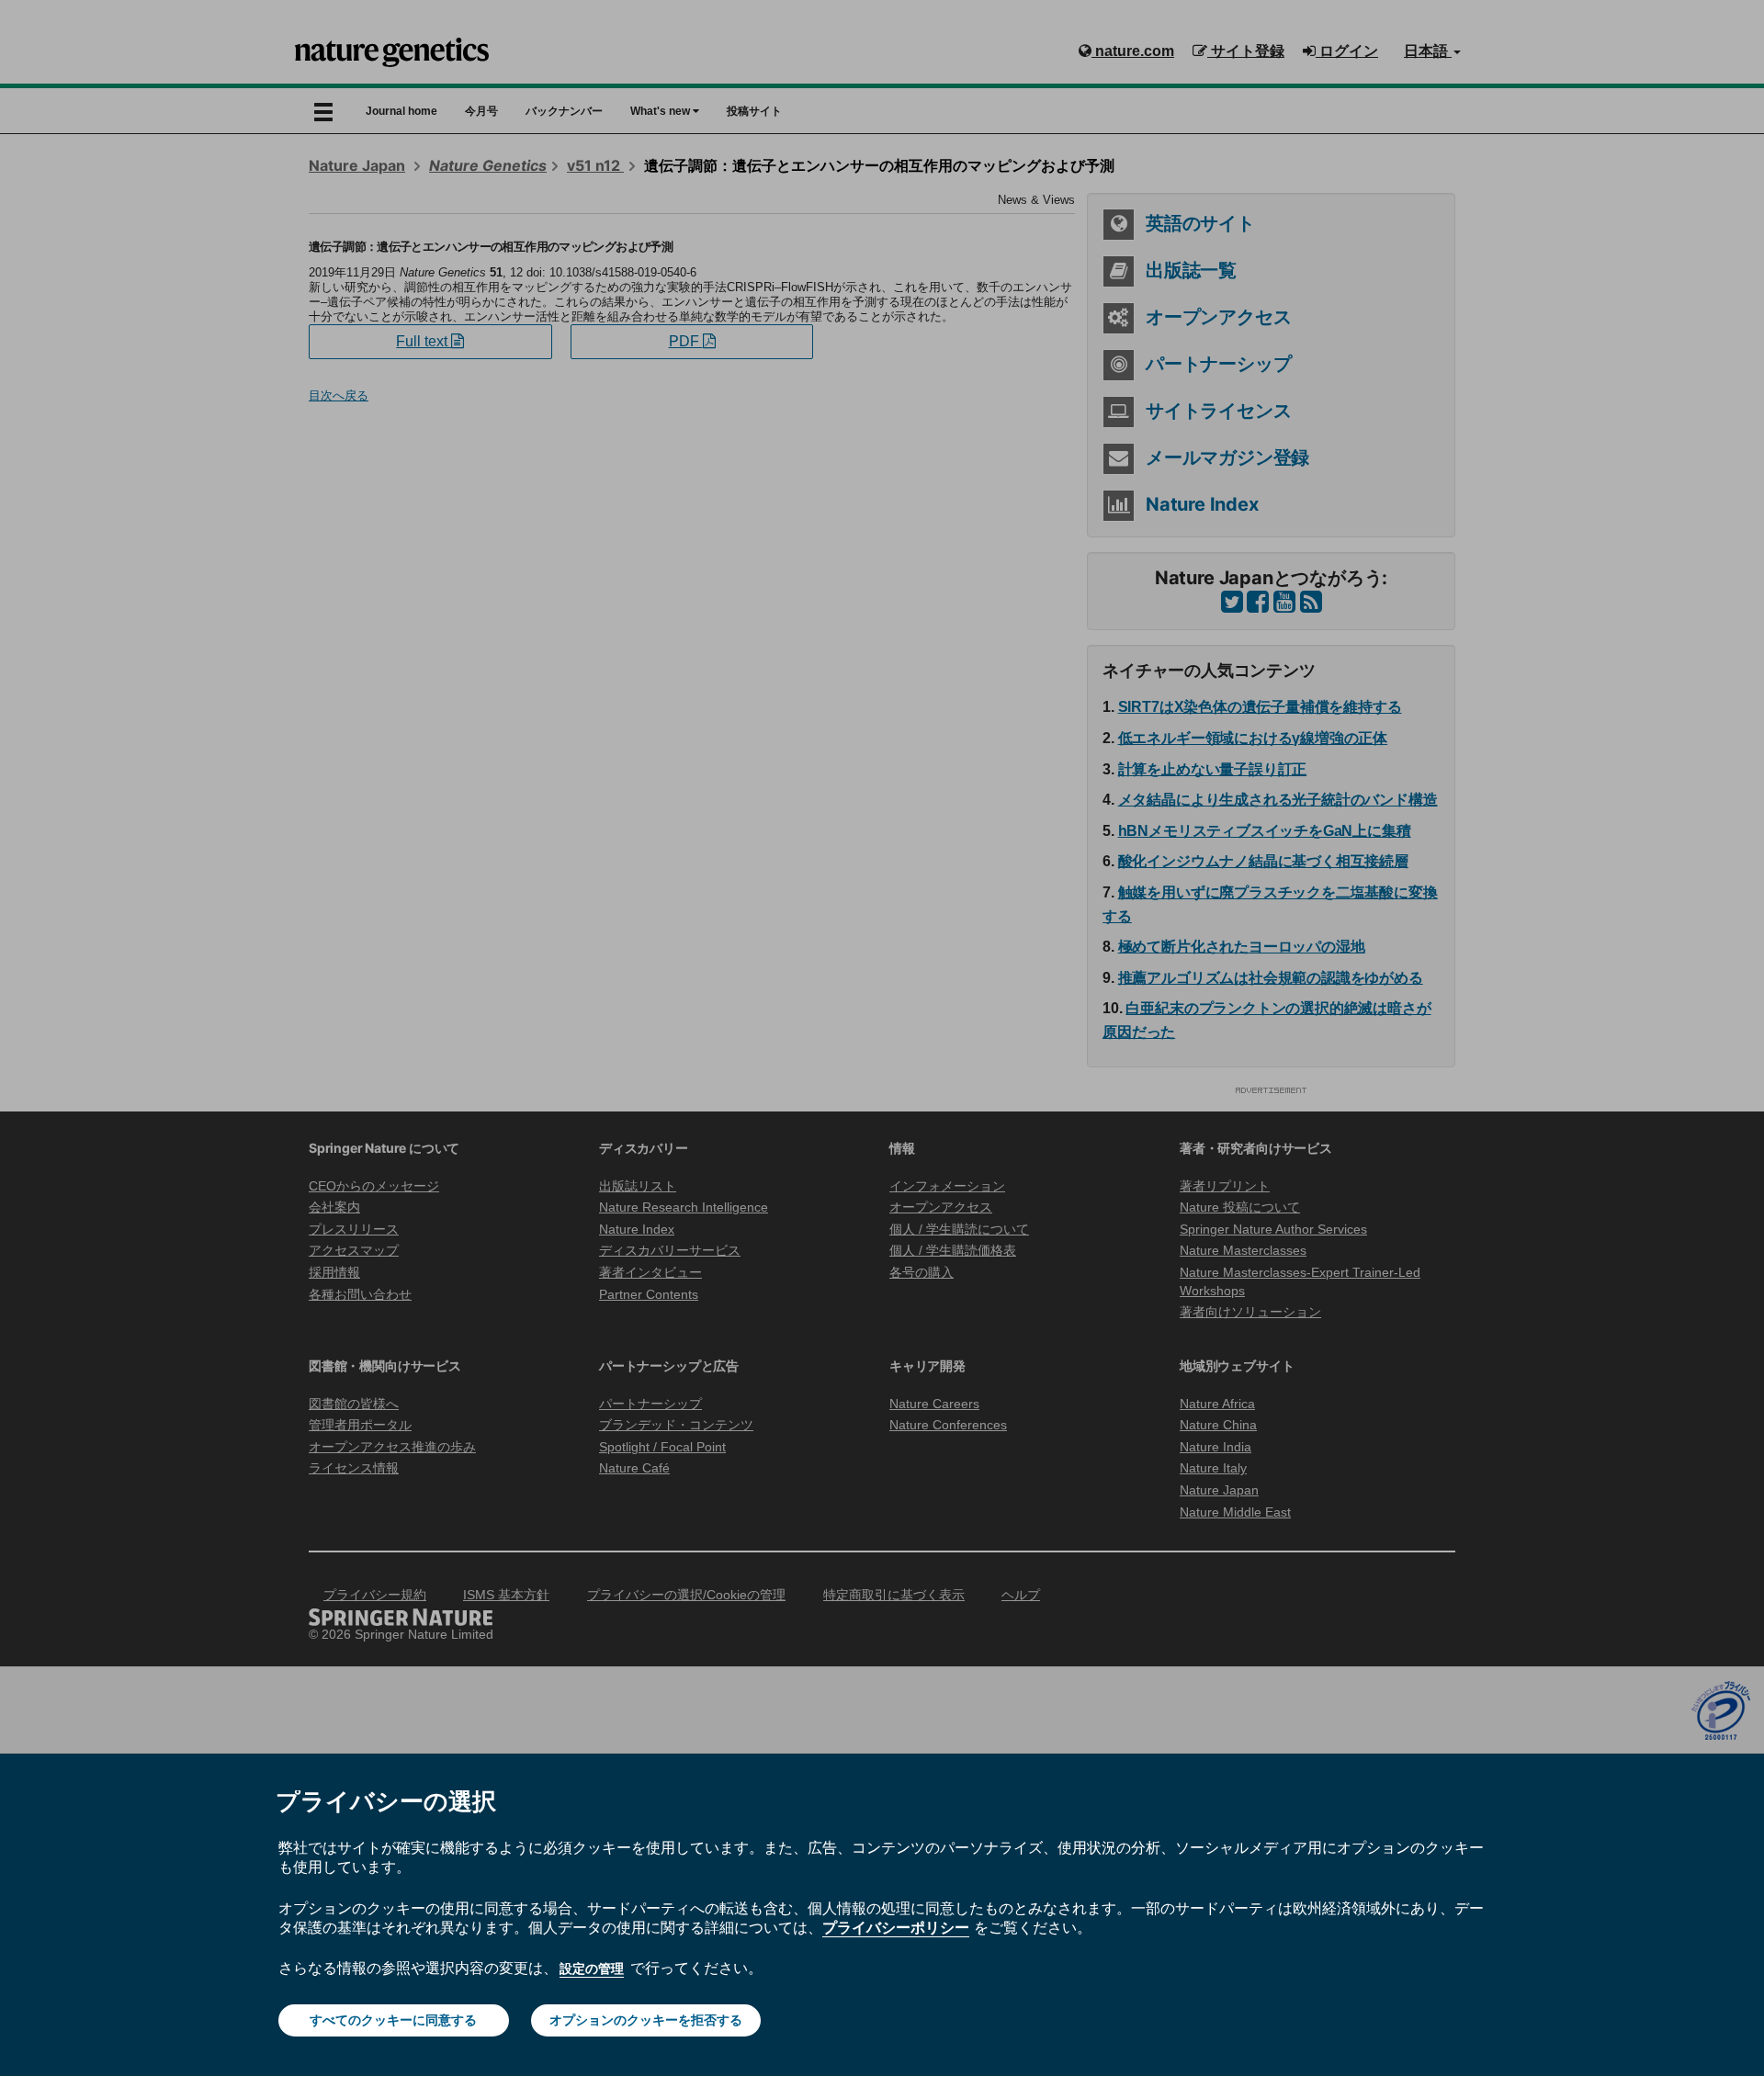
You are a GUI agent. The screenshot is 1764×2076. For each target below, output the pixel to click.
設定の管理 (592, 1969)
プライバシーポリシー (896, 1927)
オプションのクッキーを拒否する (646, 2020)
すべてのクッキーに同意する (393, 2020)
